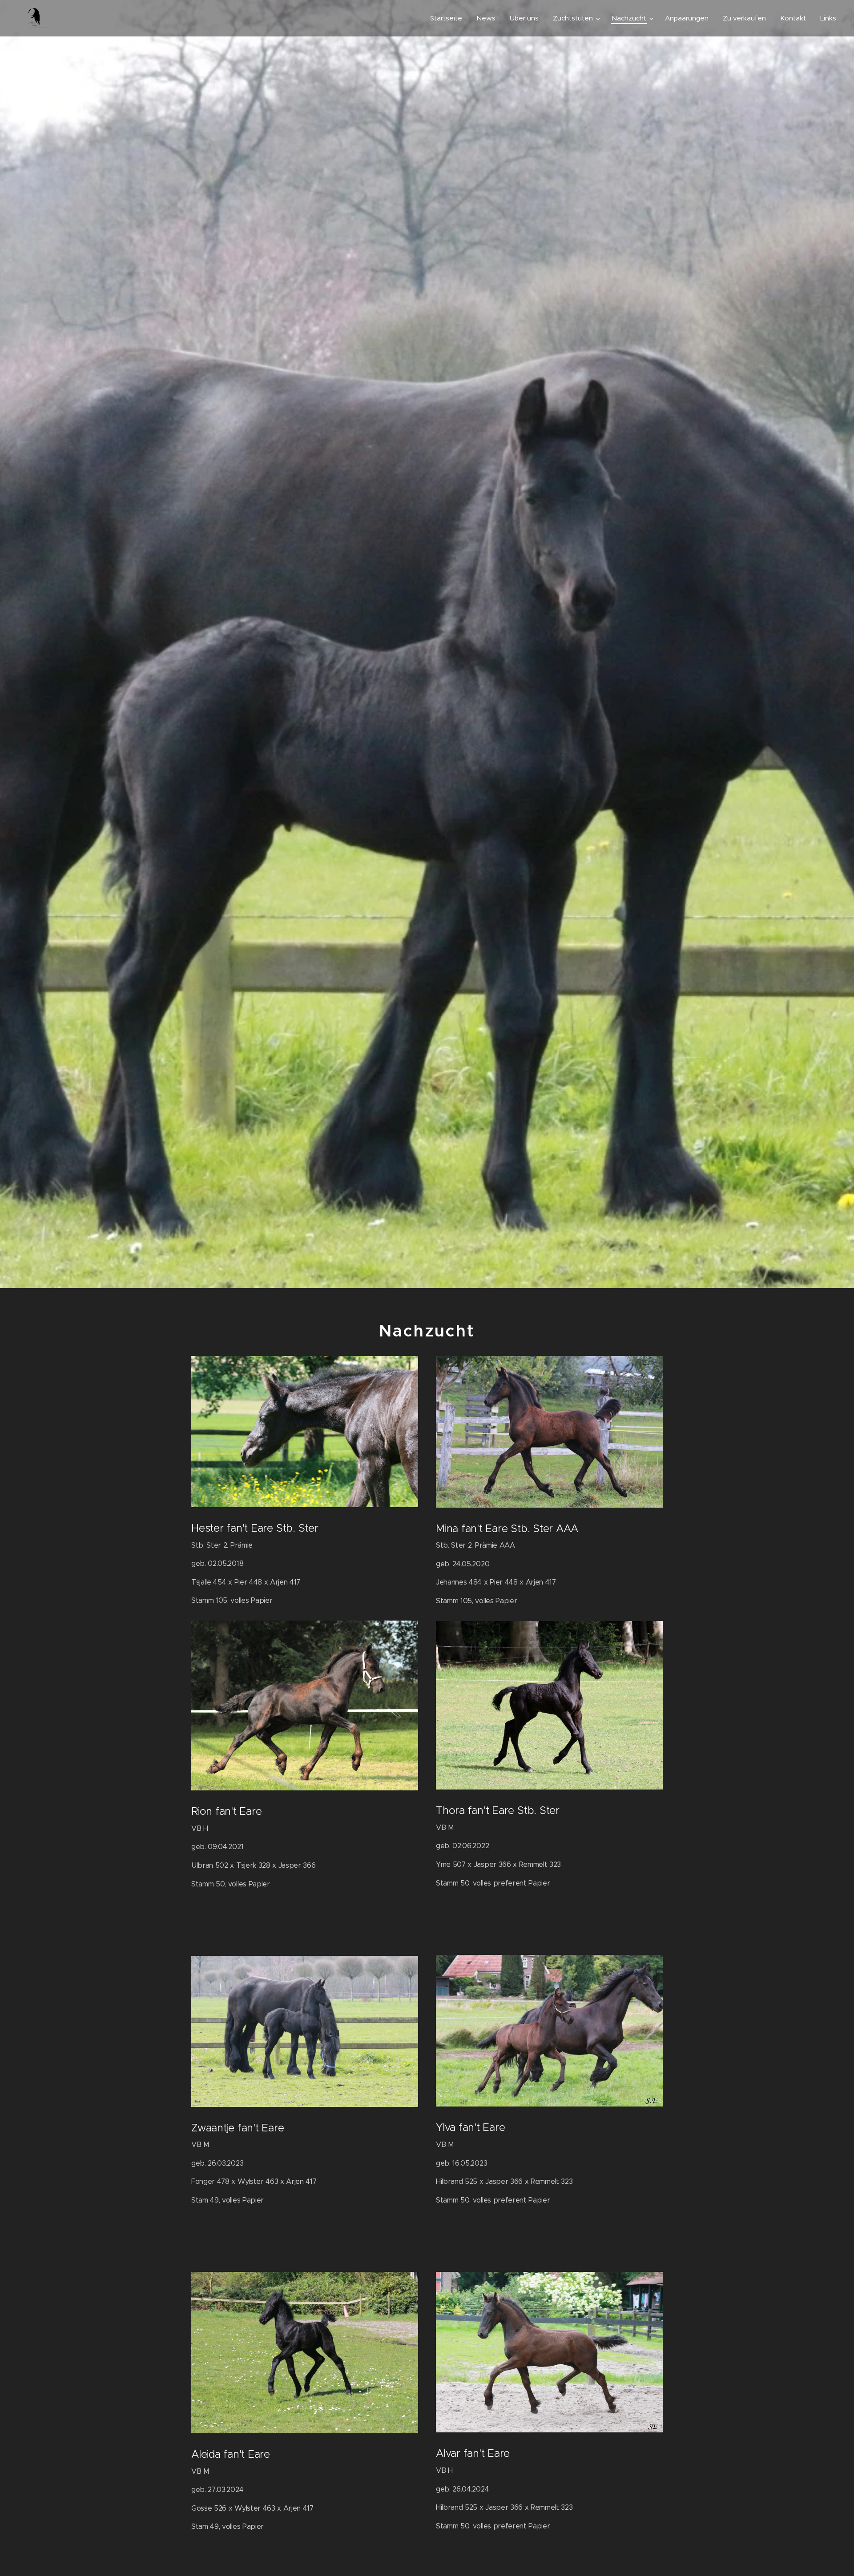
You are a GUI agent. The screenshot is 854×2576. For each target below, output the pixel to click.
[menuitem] (449, 18)
